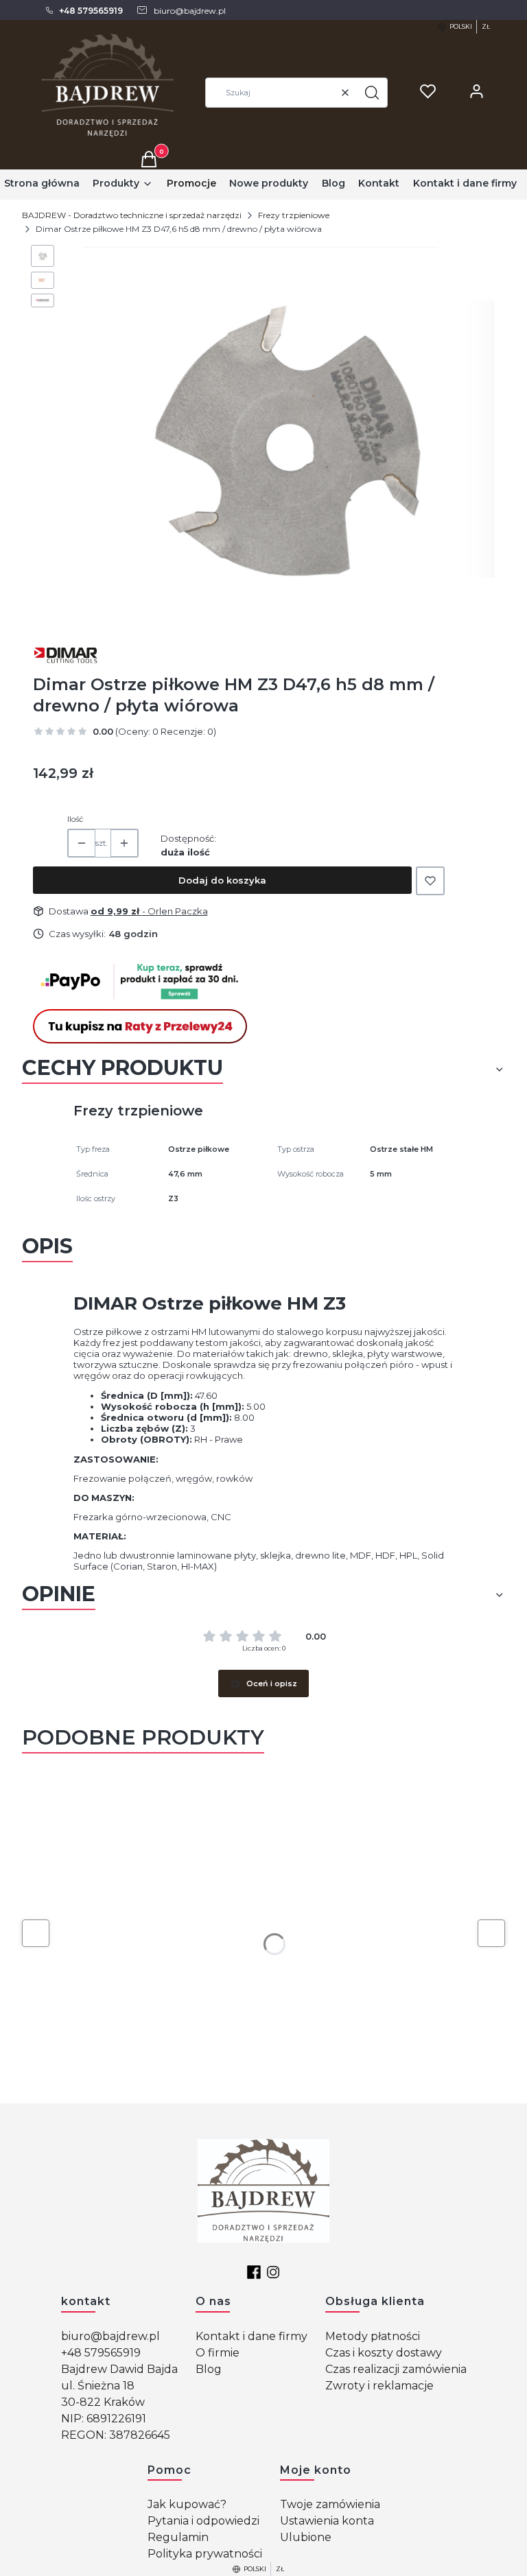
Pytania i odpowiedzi (203, 2521)
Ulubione (306, 2537)
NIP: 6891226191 (104, 2419)
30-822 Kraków (103, 2402)
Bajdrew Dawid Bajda (119, 2369)
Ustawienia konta (327, 2521)
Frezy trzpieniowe (294, 215)
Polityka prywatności (205, 2554)
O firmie (218, 2353)
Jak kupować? (187, 2504)
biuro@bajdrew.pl (110, 2336)
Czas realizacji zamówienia (396, 2369)
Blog (209, 2369)
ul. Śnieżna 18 (98, 2386)
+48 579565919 (101, 2353)
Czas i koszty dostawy (384, 2353)
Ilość (75, 819)
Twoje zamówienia (330, 2504)
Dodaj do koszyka (222, 880)
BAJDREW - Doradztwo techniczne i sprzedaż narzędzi (132, 215)
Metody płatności (373, 2336)
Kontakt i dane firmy (251, 2336)
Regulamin (178, 2537)
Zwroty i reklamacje (379, 2386)
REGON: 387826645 (116, 2435)
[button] (372, 93)
